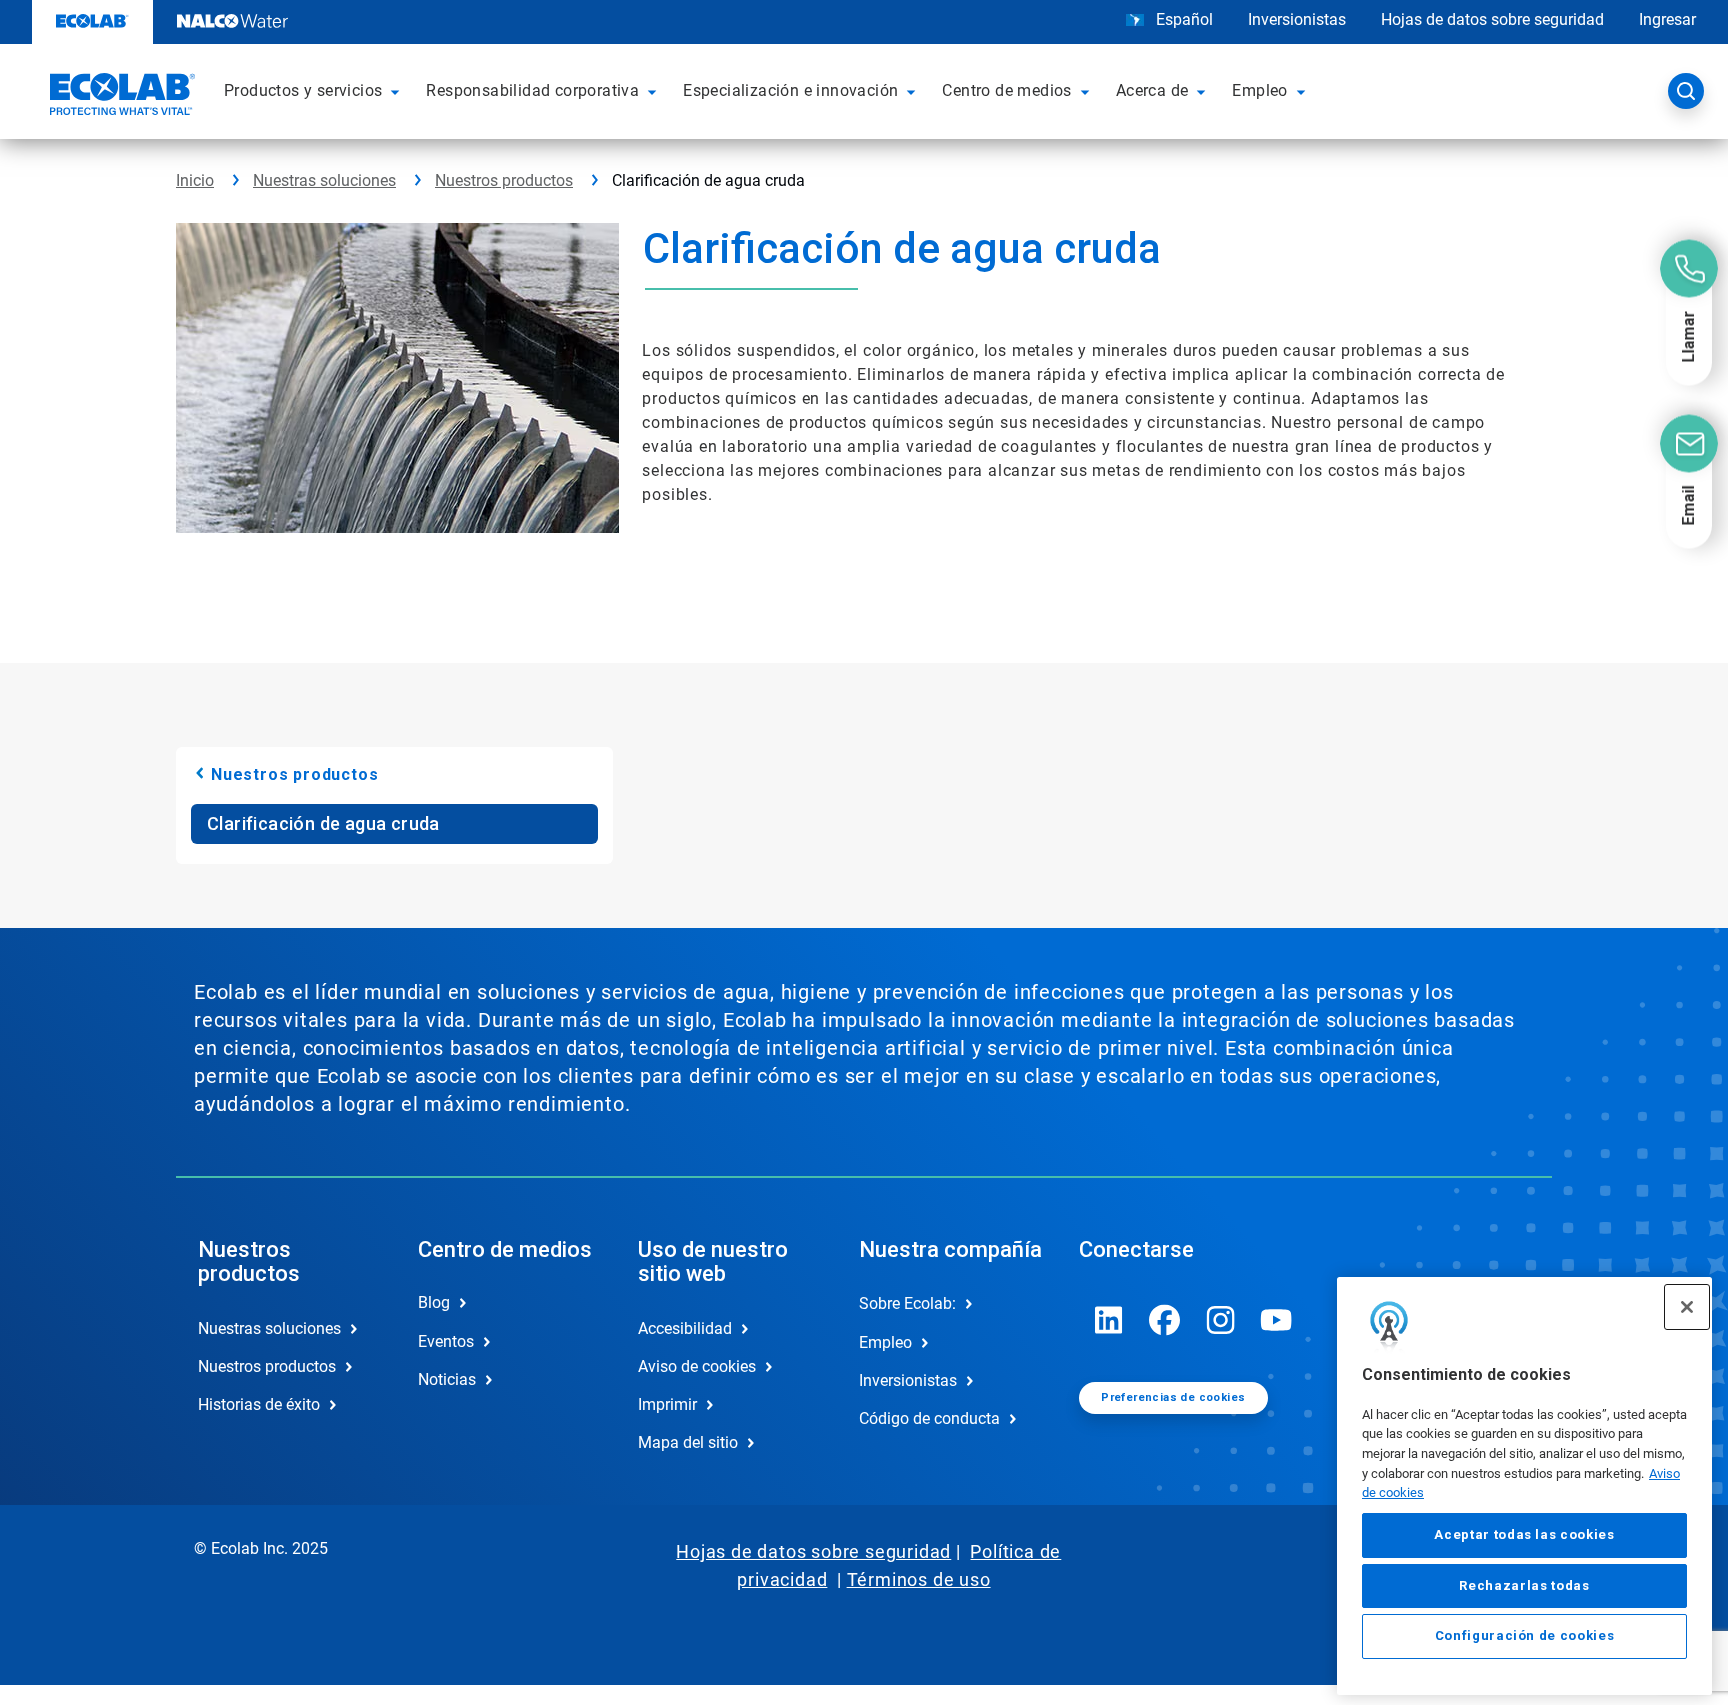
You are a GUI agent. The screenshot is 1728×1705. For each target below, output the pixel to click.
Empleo (885, 1342)
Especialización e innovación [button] (790, 90)
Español (1184, 19)
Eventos (446, 1341)
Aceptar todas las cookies (1524, 1535)
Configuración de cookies (1525, 1636)
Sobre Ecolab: (907, 1303)
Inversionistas (1297, 19)
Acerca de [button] (1152, 90)
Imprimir (667, 1404)
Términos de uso (919, 1579)
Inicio (195, 180)
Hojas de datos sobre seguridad (1492, 19)
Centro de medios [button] (1006, 90)
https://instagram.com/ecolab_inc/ (1221, 1320)
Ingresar (1667, 19)
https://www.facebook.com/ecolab (1165, 1320)
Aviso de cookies (697, 1366)
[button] (398, 91)
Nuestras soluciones (324, 180)
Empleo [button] (1259, 90)
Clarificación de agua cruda (323, 823)
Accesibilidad (685, 1328)
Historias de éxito (259, 1404)
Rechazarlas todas (1524, 1585)
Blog (434, 1302)
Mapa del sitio (688, 1442)
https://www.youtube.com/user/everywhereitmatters (1277, 1320)
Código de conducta (929, 1418)
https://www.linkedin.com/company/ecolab (1109, 1320)
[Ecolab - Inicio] (120, 97)
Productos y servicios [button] (303, 90)
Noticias (447, 1379)
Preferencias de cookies (1173, 1397)
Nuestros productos (504, 180)
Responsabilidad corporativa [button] (532, 90)
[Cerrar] (1687, 1307)
